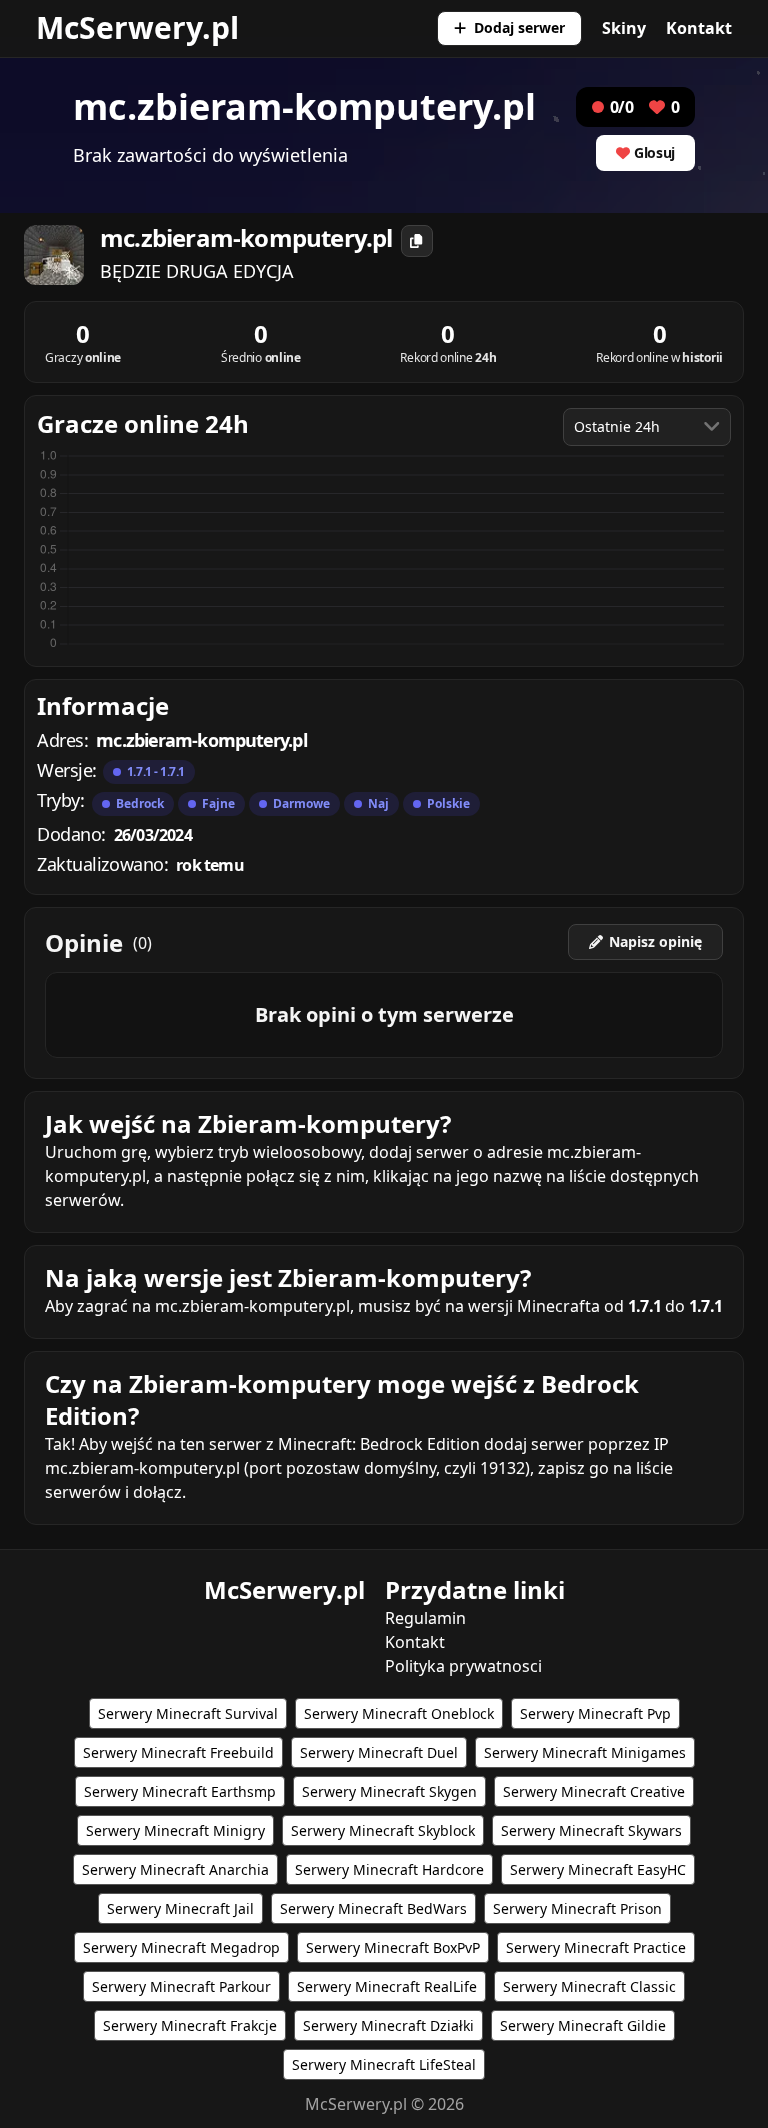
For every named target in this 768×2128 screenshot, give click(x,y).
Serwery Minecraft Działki (388, 2025)
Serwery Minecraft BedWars (373, 1908)
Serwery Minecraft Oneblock (399, 1713)
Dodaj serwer (519, 27)
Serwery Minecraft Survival (188, 1713)
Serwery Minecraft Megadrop (181, 1947)
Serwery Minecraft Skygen (389, 1791)
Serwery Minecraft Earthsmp (180, 1791)
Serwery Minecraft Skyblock (383, 1830)
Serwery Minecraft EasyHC (598, 1869)
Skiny (624, 28)
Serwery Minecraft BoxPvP (393, 1947)
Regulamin (425, 1618)
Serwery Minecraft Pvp (595, 1713)
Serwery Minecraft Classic (589, 1986)
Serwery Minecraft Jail (180, 1908)
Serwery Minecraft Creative (594, 1791)
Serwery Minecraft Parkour (181, 1986)
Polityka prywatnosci (463, 1666)
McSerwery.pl (137, 27)
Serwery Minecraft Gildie (583, 2025)
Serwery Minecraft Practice (596, 1947)
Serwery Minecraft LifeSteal (384, 2064)
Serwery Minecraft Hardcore (389, 1869)
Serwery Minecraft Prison (577, 1908)
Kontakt (699, 28)
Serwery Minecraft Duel (379, 1752)
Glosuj (654, 152)
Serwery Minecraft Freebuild (178, 1752)
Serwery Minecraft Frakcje (190, 2025)
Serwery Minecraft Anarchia (175, 1869)
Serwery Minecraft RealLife (387, 1986)
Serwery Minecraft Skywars (591, 1830)
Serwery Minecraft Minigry (175, 1830)
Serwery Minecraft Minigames (585, 1752)
